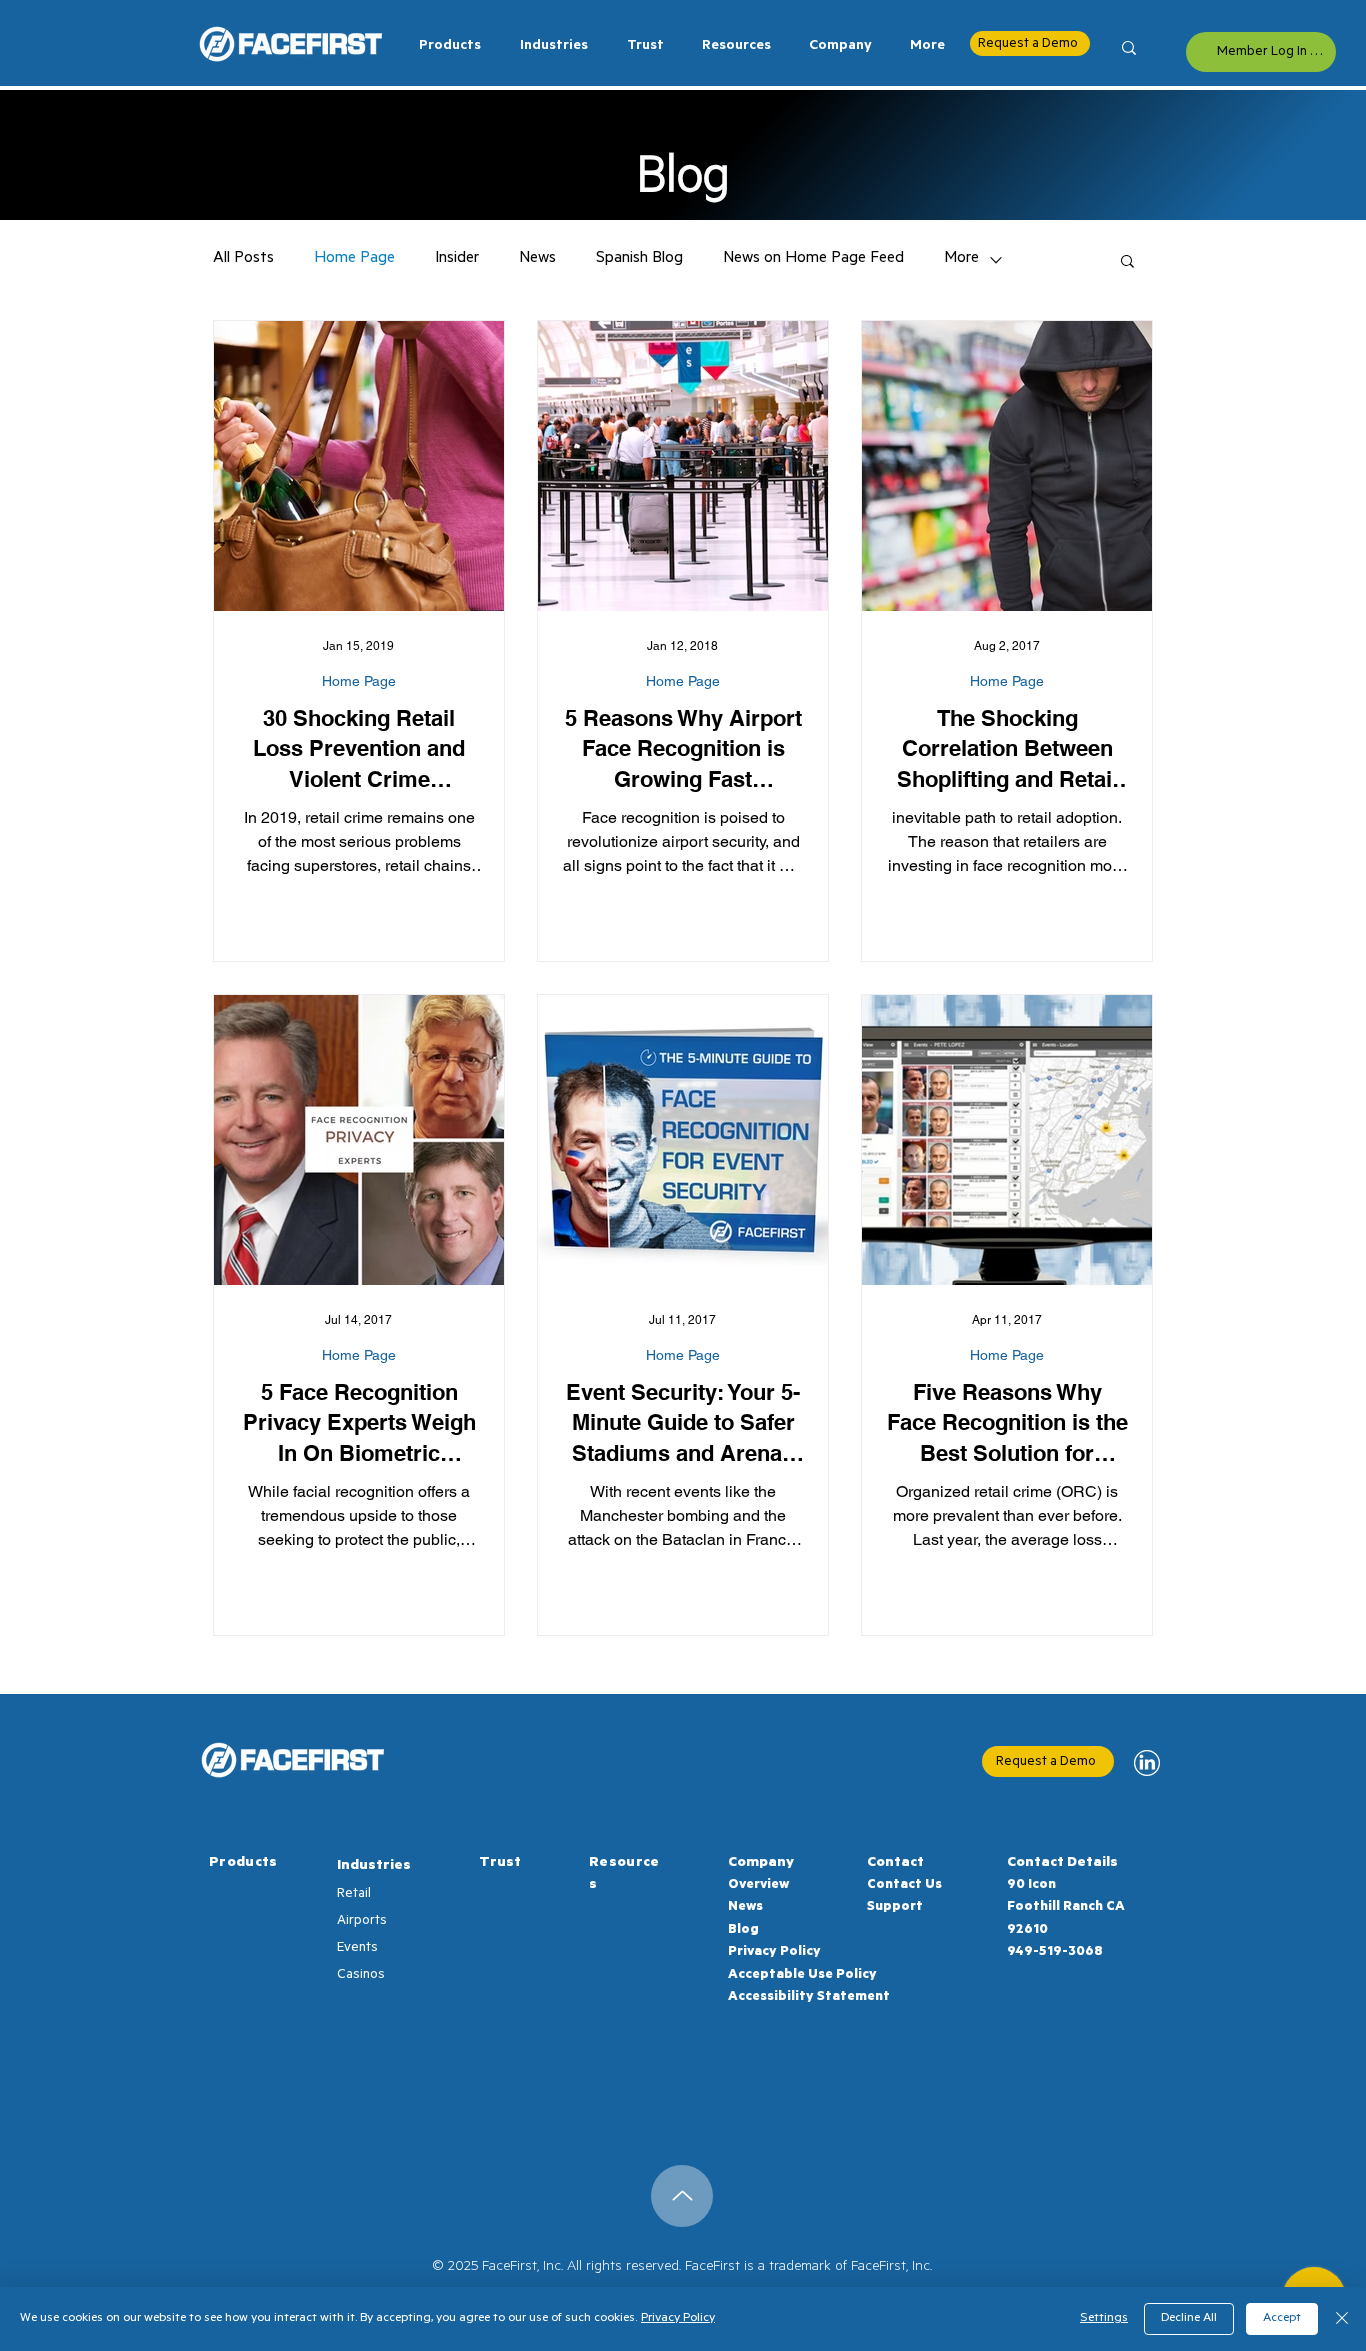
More (961, 259)
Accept (1282, 2319)
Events (357, 1948)
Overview (758, 1885)
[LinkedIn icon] (1147, 1763)
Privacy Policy (774, 1952)
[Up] (682, 2196)
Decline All (1189, 2319)
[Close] (1342, 2319)
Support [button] (895, 1907)
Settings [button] (1104, 2319)
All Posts (243, 259)
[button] (549, 47)
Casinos (361, 1975)
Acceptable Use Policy (802, 1975)
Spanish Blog (639, 259)
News (537, 259)
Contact (895, 1864)
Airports (362, 1921)
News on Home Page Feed (813, 259)
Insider (457, 259)
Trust (500, 1864)
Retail (354, 1894)
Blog (743, 1930)
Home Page (354, 259)
